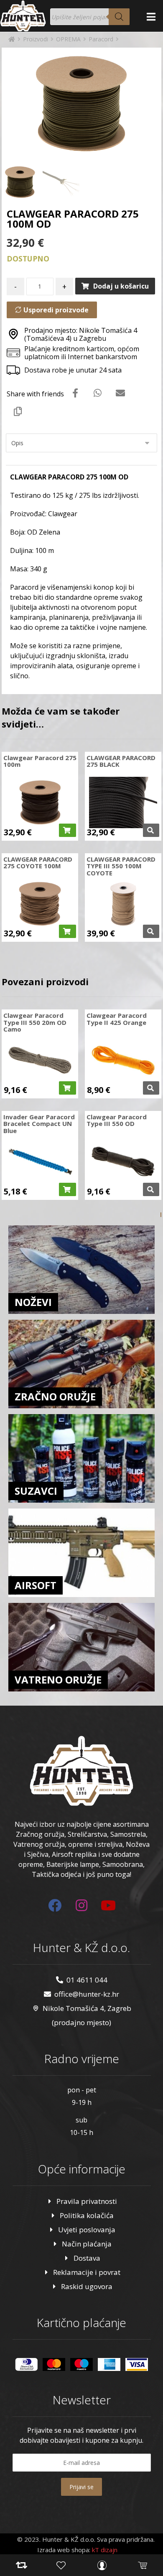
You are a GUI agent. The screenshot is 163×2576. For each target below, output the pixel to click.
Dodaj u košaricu (121, 286)
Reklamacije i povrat (87, 2272)
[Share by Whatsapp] (98, 393)
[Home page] (12, 39)
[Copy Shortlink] (18, 411)
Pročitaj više (151, 830)
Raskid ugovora (87, 2286)
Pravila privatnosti (87, 2201)
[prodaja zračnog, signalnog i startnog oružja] (23, 16)
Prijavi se (81, 2487)
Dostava (87, 2258)
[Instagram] (81, 1905)
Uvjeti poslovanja (87, 2230)
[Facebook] (55, 1905)
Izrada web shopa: (64, 2550)
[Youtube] (108, 1905)
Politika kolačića (87, 2215)
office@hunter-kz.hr (87, 1994)
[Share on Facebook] (75, 393)
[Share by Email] (120, 393)
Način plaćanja (87, 2244)
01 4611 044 (87, 1980)
